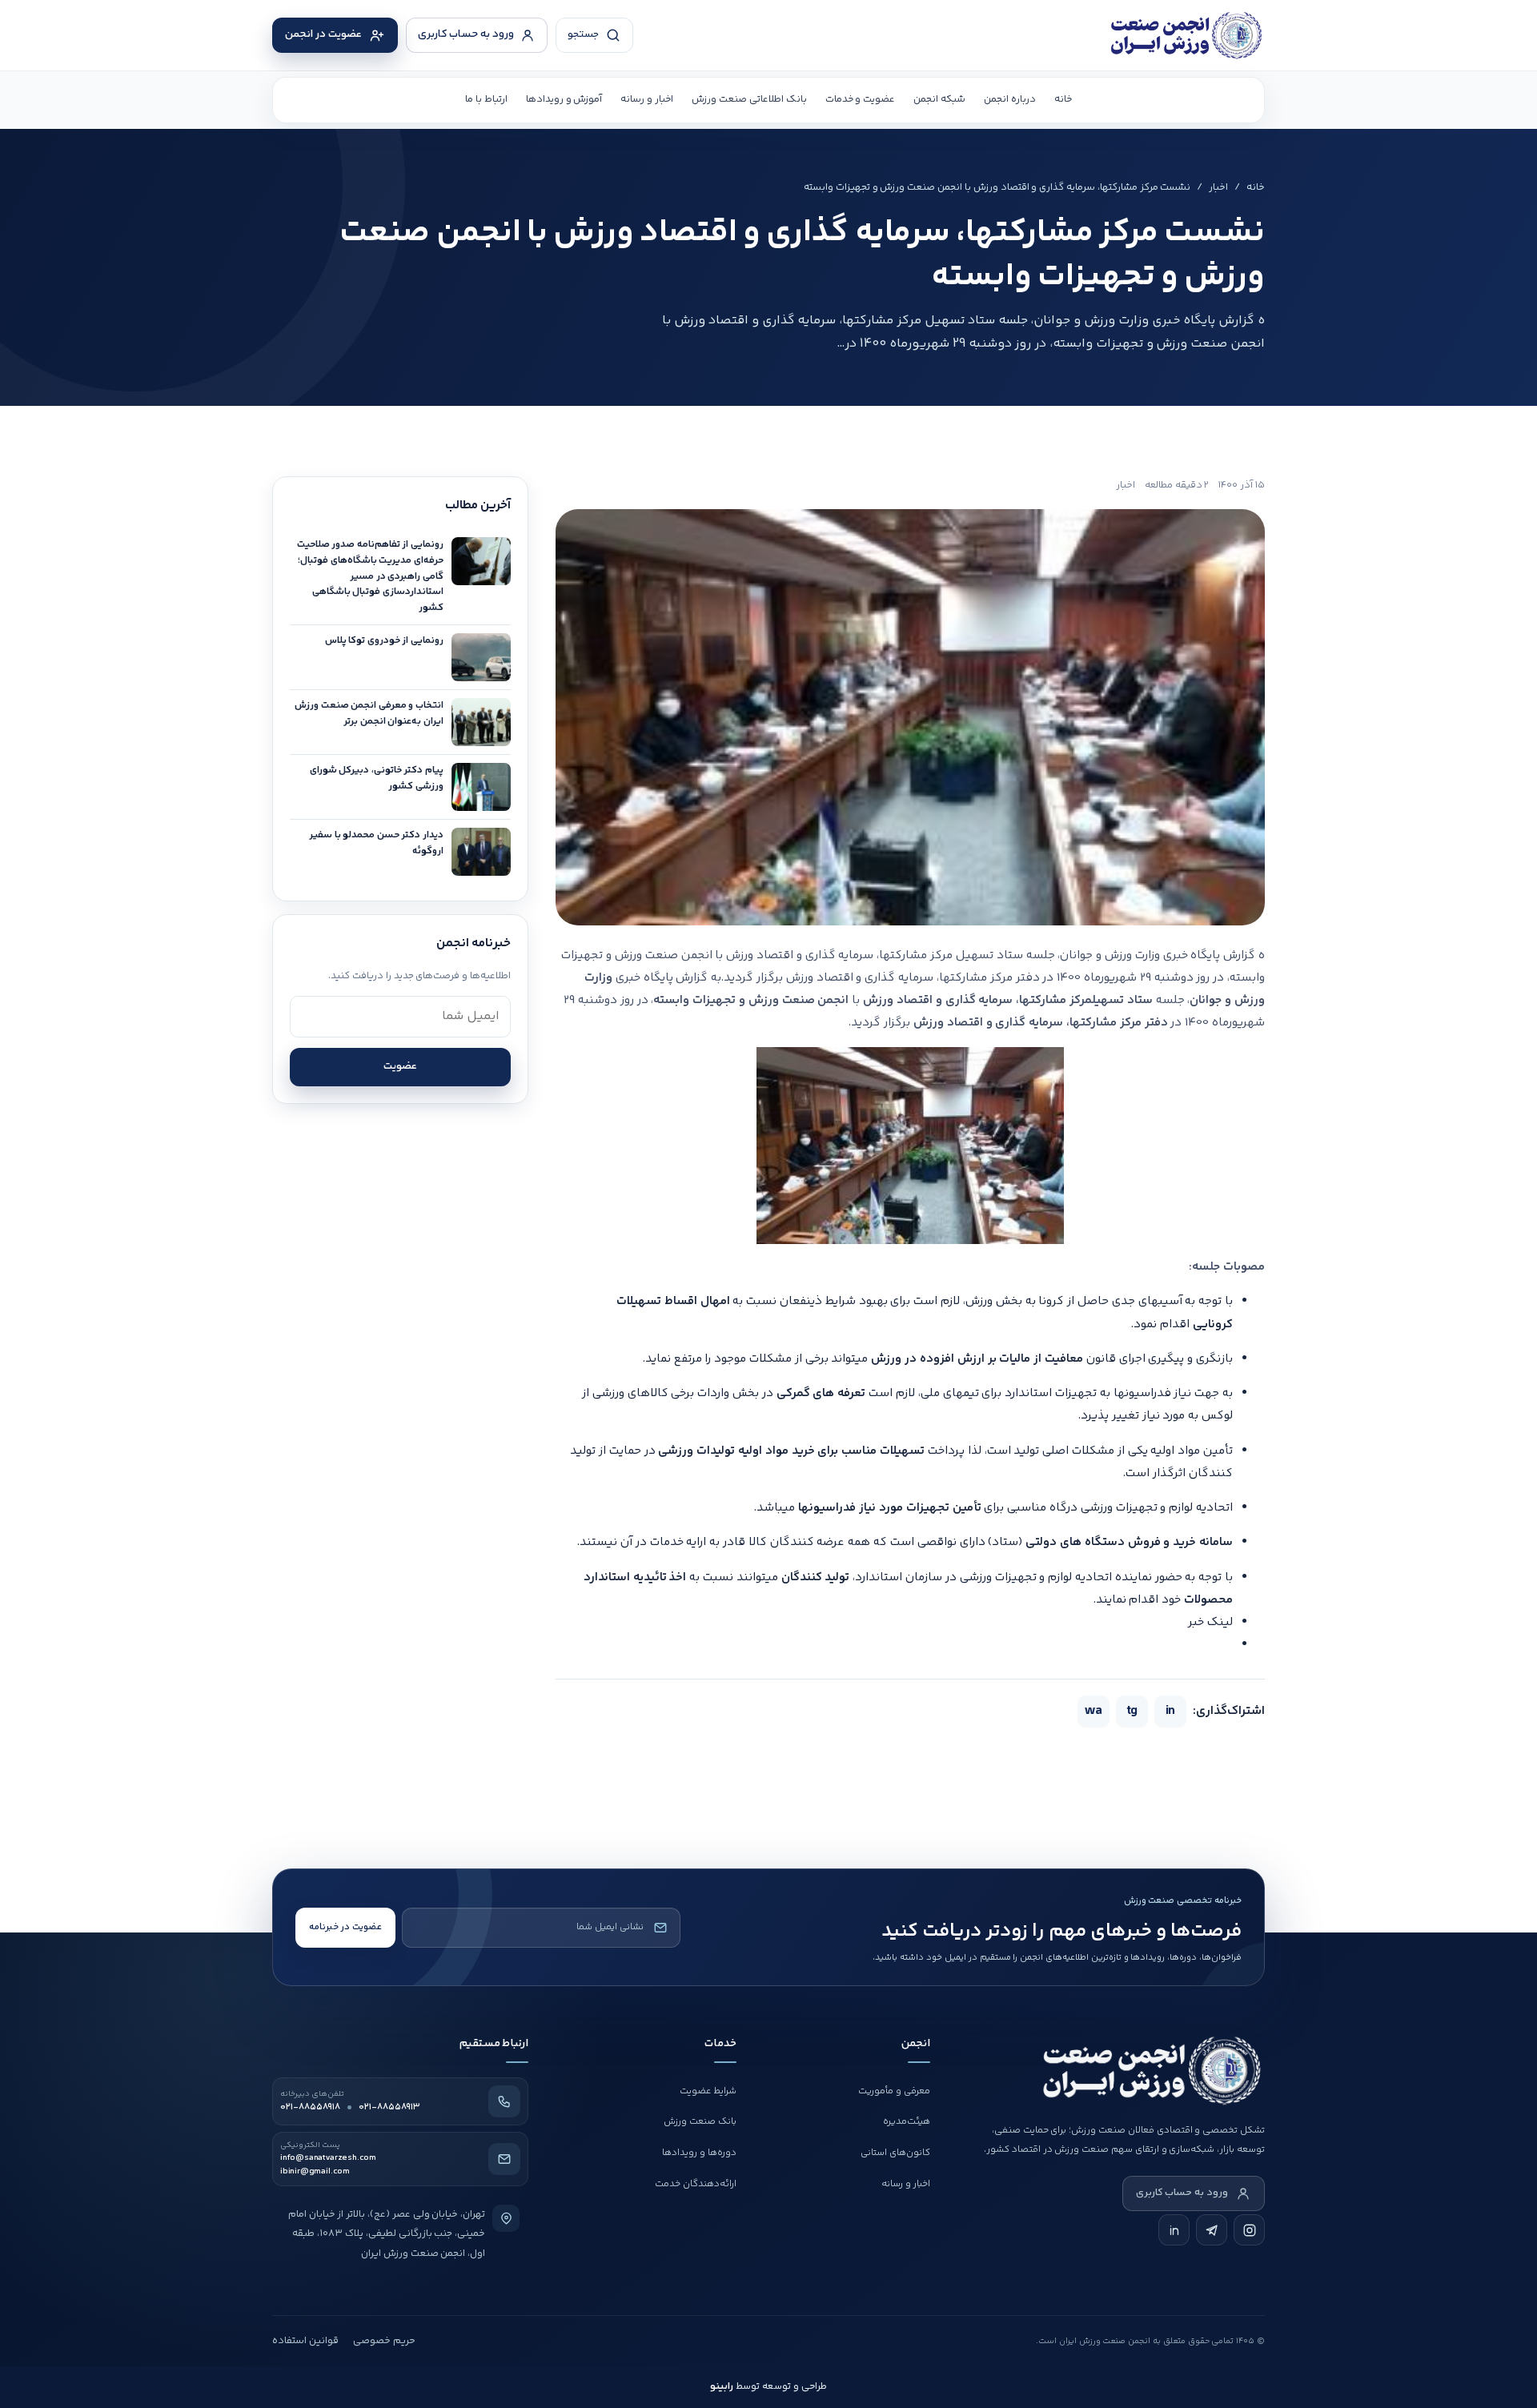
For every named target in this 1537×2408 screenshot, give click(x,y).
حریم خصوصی (384, 2341)
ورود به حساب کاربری (1182, 2193)
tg (1132, 1711)
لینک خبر (1210, 1622)
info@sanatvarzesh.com (328, 2158)
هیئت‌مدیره (907, 2122)
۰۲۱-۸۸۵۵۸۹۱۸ (310, 2107)
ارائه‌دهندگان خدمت (696, 2184)
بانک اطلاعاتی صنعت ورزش (749, 99)
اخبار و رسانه (647, 99)
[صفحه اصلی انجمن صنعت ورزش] (1145, 35)
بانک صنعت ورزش (700, 2122)
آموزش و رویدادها (564, 99)
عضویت (400, 1066)
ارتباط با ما (486, 99)
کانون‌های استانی (895, 2153)
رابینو (722, 2386)
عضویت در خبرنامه (345, 1927)
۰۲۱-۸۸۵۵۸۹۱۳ (389, 2107)
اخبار (1218, 187)
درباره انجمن (1010, 99)
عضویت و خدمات (861, 99)
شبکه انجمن (939, 99)
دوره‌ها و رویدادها (699, 2153)
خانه (1063, 99)
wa (1094, 1711)
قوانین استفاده (305, 2341)
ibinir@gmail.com (315, 2172)
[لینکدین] (1174, 2230)
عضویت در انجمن (323, 34)
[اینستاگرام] (1249, 2230)
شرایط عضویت (708, 2091)
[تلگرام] (1212, 2230)
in (1170, 1711)
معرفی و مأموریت (894, 2091)
